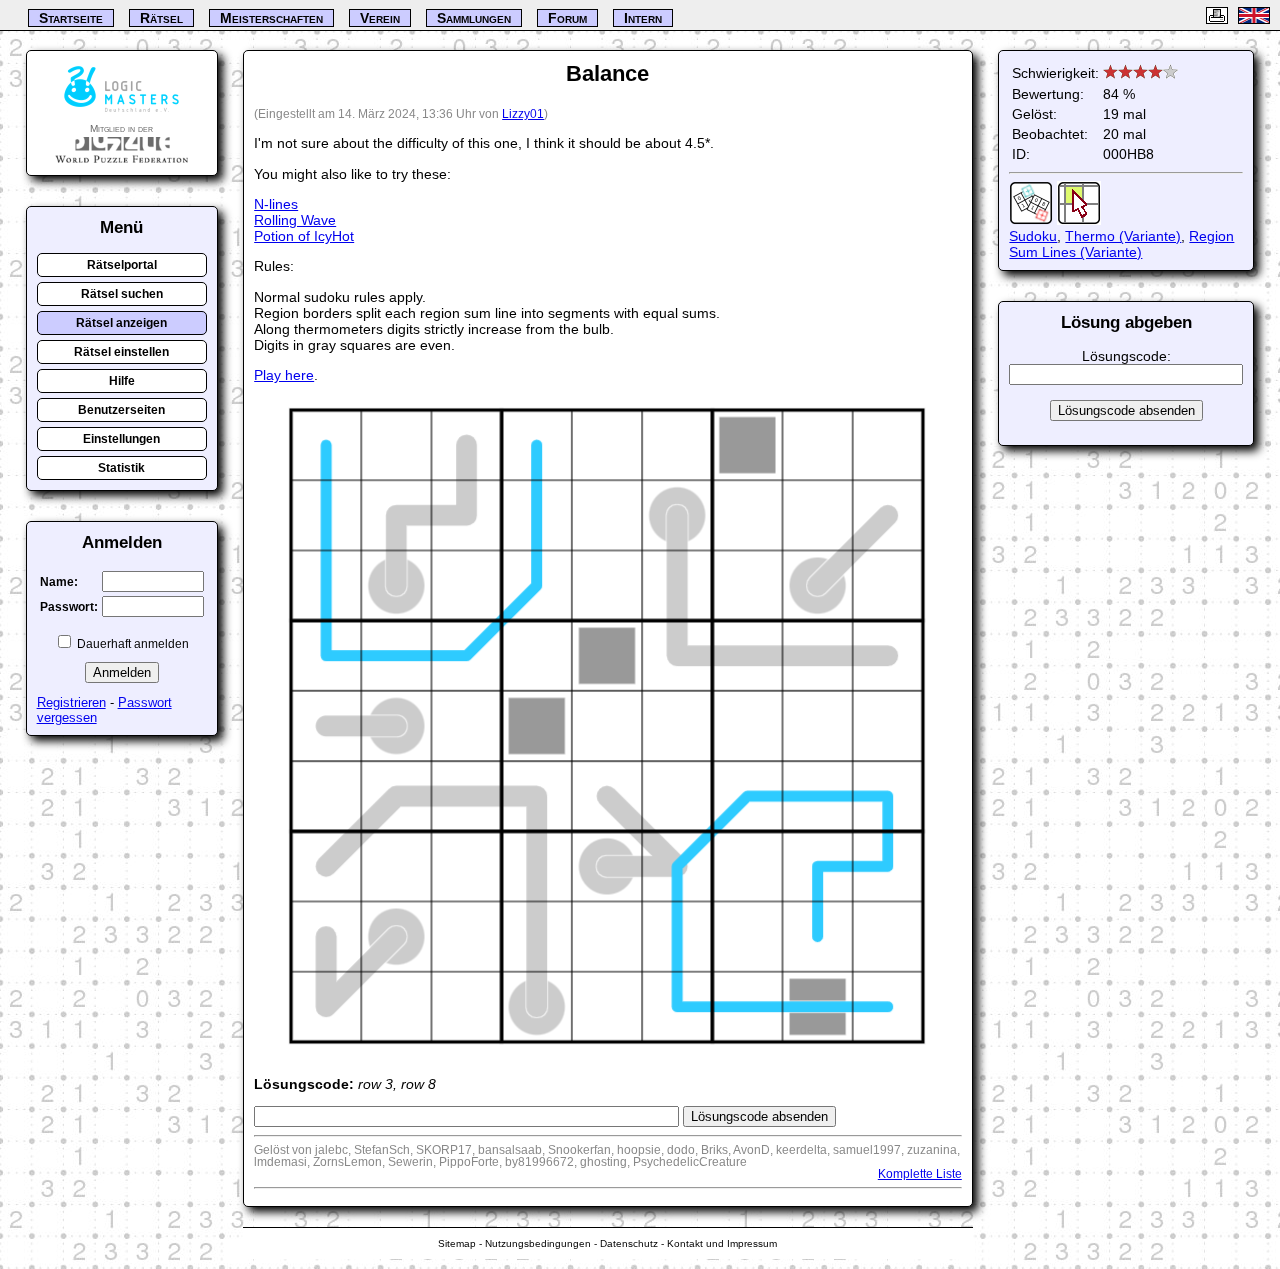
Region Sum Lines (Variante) (1121, 244)
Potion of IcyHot (304, 236)
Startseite (71, 18)
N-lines (276, 204)
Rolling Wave (295, 220)
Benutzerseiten (121, 410)
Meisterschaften (271, 18)
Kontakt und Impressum (722, 1243)
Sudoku (1033, 236)
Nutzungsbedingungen (538, 1243)
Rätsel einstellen (121, 352)
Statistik (121, 468)
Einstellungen (121, 439)
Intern (643, 18)
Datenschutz (629, 1243)
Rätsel (161, 18)
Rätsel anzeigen (121, 323)
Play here (284, 375)
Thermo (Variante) (1123, 236)
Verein (380, 18)
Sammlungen (474, 18)
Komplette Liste (920, 1174)
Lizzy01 (523, 114)
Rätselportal (122, 265)
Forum (567, 18)
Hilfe (122, 381)
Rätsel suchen (122, 294)
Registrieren (71, 702)
